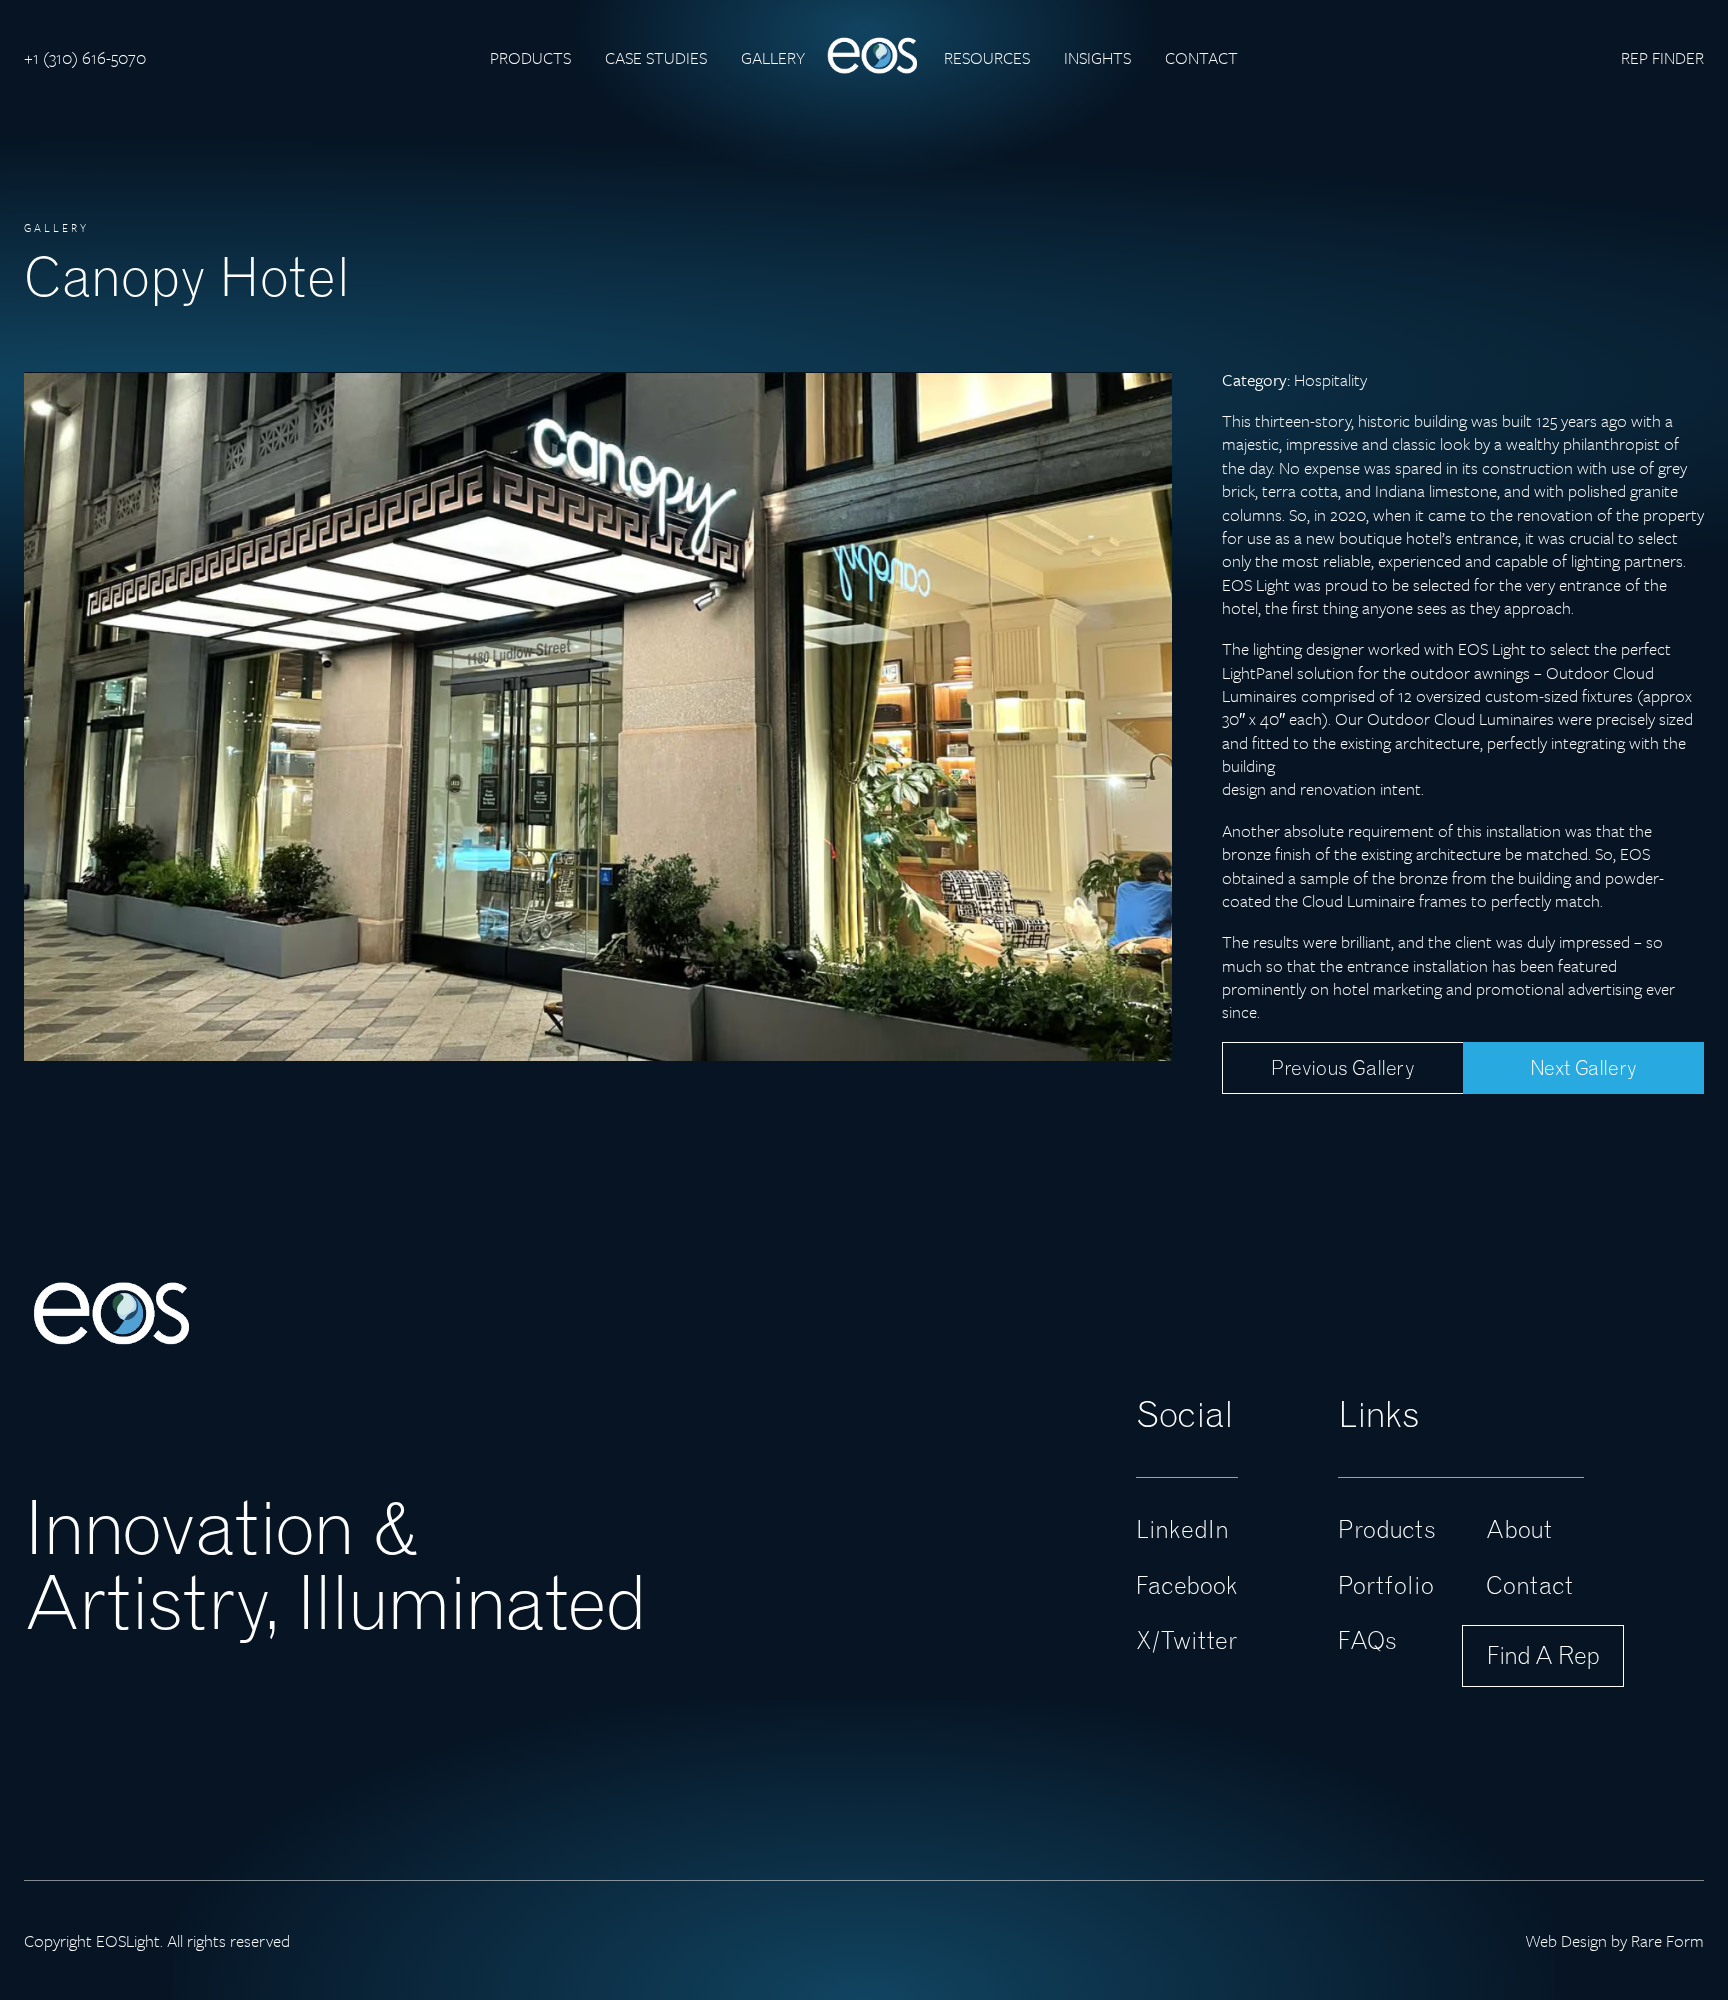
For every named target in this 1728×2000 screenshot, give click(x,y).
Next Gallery (1583, 1067)
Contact (1201, 57)
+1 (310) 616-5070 (85, 57)
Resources (987, 57)
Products (530, 57)
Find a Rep (1543, 1655)
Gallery (773, 57)
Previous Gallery (1343, 1067)
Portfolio (1386, 1585)
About (1519, 1529)
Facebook (1187, 1585)
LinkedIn (1182, 1529)
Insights (1097, 57)
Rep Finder (1662, 57)
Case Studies (656, 57)
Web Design (1566, 1940)
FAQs (1367, 1640)
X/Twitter (1186, 1640)
